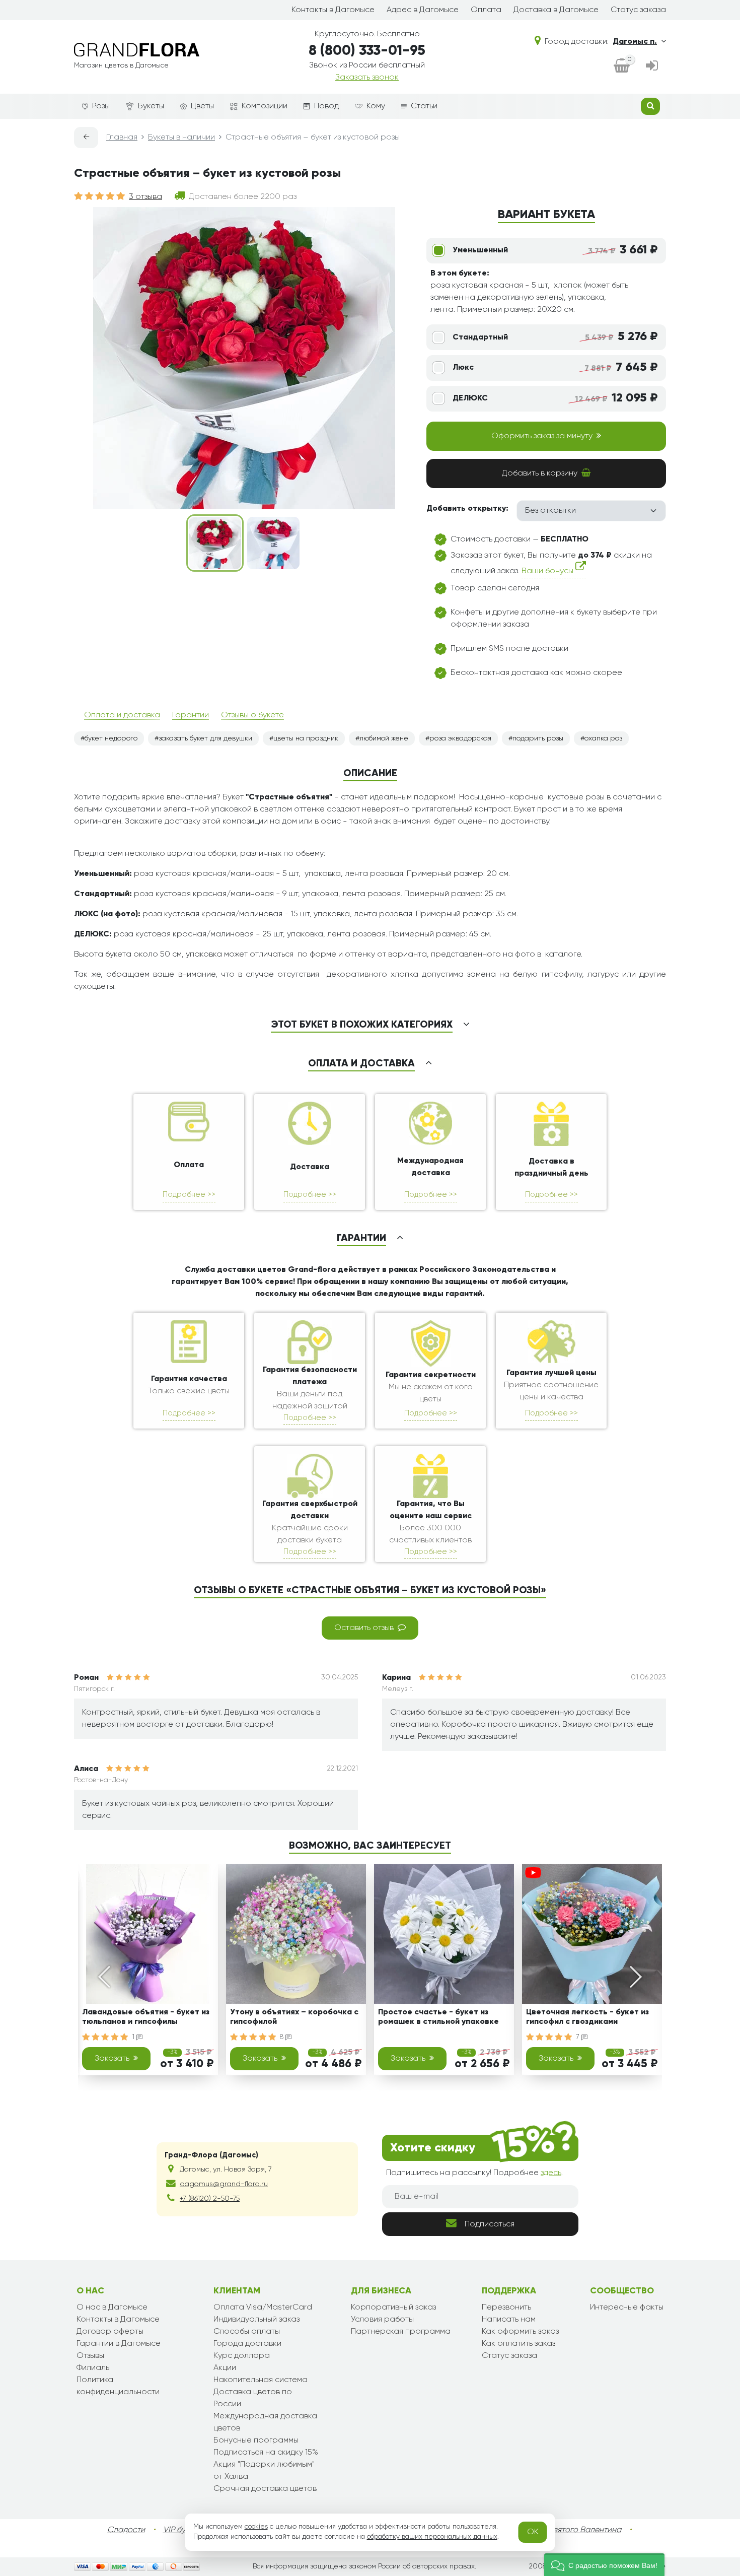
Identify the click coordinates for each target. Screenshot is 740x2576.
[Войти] (652, 66)
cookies (256, 2527)
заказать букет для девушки (205, 738)
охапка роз (603, 738)
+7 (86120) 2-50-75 (210, 2199)
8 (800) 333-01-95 (367, 51)
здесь (551, 2173)
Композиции (265, 106)
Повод (326, 106)
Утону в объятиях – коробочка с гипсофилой (294, 2017)
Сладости (126, 2530)
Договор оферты (110, 2332)
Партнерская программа (401, 2332)
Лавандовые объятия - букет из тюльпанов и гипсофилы (146, 2017)
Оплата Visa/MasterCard (263, 2308)
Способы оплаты (247, 2332)
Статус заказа (638, 10)
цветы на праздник (306, 738)
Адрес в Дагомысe (423, 10)
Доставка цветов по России (253, 2398)
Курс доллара (242, 2356)
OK (533, 2532)
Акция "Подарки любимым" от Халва (264, 2471)
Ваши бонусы (548, 572)
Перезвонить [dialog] (506, 2308)
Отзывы (90, 2356)
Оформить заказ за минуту (542, 436)
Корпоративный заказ (393, 2308)
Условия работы (382, 2320)
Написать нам (509, 2320)
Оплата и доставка (122, 715)
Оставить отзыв (364, 1628)
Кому (376, 106)
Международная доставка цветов (265, 2422)
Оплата (486, 10)
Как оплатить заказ (519, 2344)
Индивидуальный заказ (256, 2320)
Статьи (424, 106)
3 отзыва (145, 197)
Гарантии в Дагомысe (119, 2344)
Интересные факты (627, 2308)
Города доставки (247, 2344)
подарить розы (538, 738)
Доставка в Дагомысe (556, 10)
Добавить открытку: (467, 509)
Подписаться (490, 2224)
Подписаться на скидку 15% (266, 2453)
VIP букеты (182, 2530)
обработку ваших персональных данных (432, 2537)
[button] (604, 2565)
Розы (101, 106)
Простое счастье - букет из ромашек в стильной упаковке (438, 2017)
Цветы (202, 106)
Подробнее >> (189, 1195)
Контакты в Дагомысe (333, 10)
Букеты (151, 106)
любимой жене (384, 738)
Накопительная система (261, 2380)
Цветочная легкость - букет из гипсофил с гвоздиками (587, 2017)
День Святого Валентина (574, 2530)
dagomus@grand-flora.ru (224, 2184)
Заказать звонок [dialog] (367, 78)
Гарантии (191, 715)
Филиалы (94, 2368)
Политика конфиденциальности (118, 2386)
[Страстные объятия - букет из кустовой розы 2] (273, 543)
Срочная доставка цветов (265, 2489)
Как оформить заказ (520, 2332)
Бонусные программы (256, 2441)
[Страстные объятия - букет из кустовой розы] (215, 543)
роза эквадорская (460, 738)
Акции (225, 2368)
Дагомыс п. (635, 42)
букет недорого (111, 738)
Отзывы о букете (252, 715)
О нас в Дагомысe (112, 2308)
